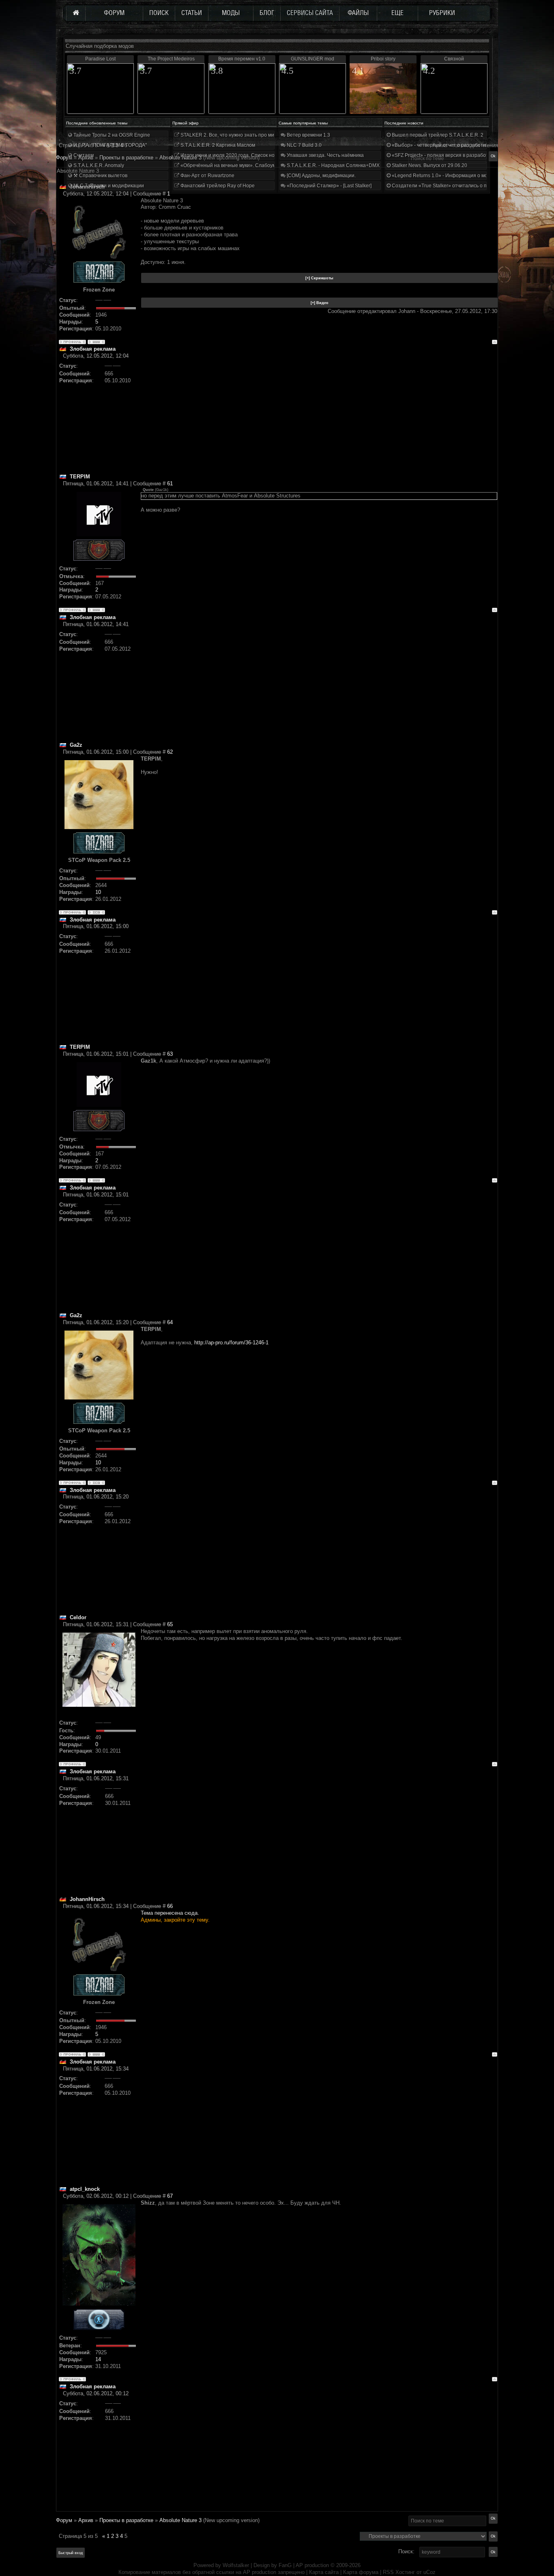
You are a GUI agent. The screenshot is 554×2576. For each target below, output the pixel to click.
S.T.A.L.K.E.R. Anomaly (98, 165)
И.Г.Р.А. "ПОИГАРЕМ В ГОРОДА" (110, 145)
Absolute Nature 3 (180, 2520)
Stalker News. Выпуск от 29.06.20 (429, 165)
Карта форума (361, 2572)
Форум (64, 158)
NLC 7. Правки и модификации (108, 186)
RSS (388, 2572)
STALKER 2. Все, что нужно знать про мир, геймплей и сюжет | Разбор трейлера (272, 135)
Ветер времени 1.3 (308, 135)
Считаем (83, 155)
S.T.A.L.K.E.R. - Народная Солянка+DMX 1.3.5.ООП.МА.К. (352, 165)
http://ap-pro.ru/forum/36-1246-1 (231, 1343)
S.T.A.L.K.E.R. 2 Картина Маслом (217, 145)
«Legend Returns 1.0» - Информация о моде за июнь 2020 (458, 176)
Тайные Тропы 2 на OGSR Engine (111, 135)
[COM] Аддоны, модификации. (321, 176)
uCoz (429, 2572)
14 (98, 2359)
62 (170, 752)
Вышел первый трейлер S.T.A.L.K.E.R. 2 (437, 135)
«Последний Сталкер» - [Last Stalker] (329, 186)
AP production (312, 2565)
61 (170, 483)
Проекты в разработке (126, 2520)
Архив (86, 2520)
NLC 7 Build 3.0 (304, 145)
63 (170, 1054)
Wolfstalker (236, 2565)
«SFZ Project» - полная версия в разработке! (442, 155)
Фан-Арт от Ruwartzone (207, 176)
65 (170, 1624)
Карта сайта (324, 2572)
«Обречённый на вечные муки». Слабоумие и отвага (240, 165)
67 (170, 2196)
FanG (286, 2565)
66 (170, 1906)
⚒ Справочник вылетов (100, 176)
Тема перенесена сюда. (170, 1913)
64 (170, 1322)
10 (98, 892)
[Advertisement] (319, 416)
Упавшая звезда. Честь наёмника (325, 155)
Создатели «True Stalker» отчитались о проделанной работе (462, 186)
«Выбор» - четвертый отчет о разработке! (440, 145)
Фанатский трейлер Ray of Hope (217, 186)
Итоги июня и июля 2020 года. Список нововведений (240, 155)
